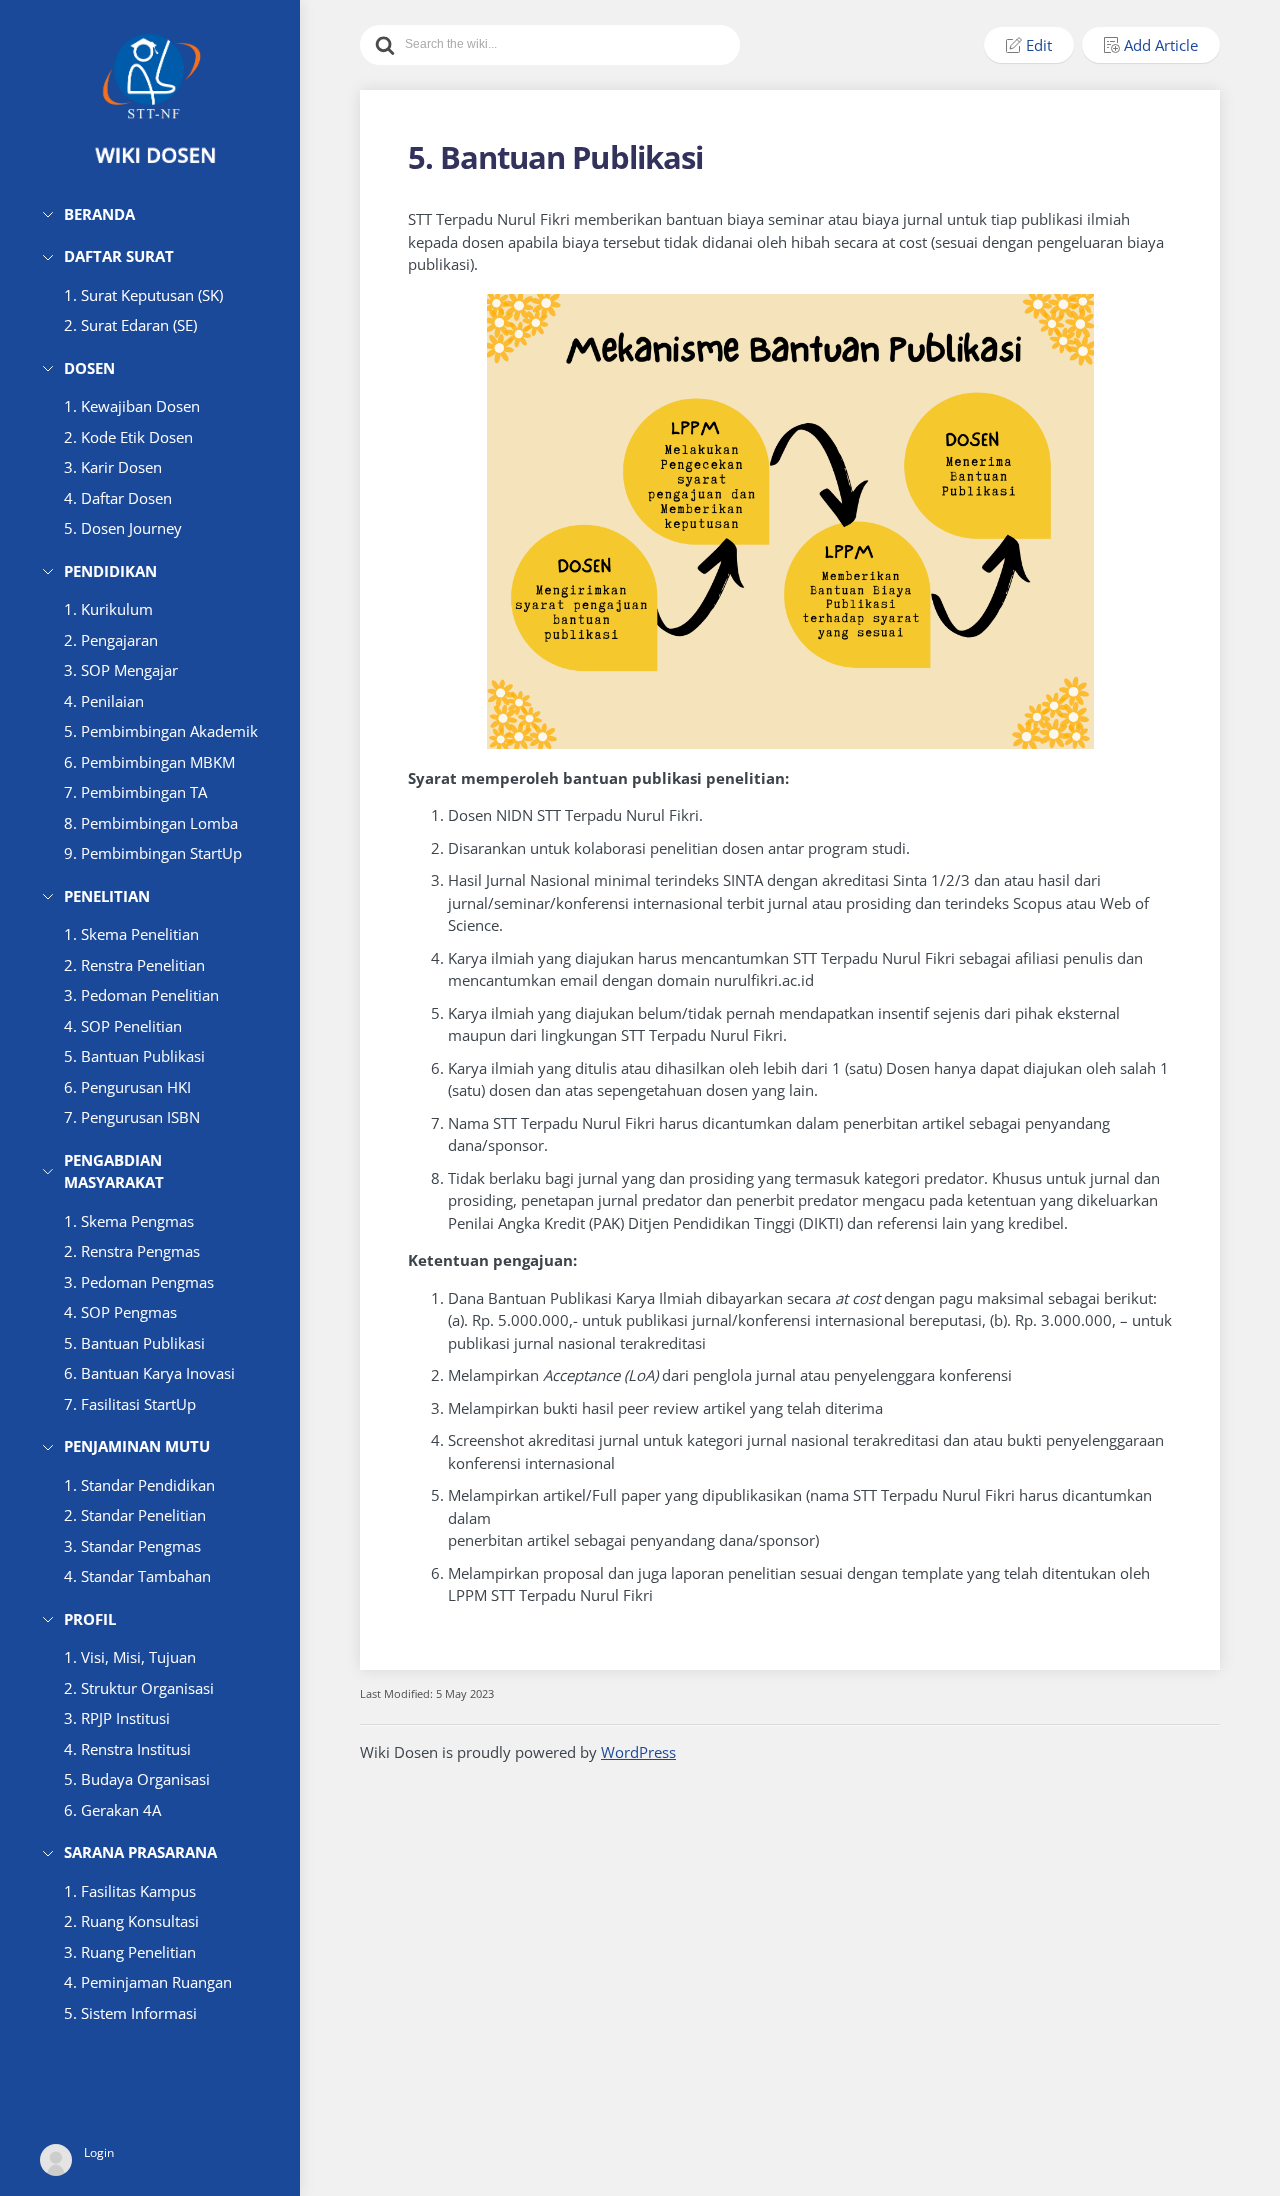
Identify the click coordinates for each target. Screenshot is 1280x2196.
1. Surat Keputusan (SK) (143, 295)
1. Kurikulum (108, 609)
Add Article (1161, 45)
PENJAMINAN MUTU (137, 1446)
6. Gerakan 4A (112, 1810)
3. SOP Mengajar (121, 670)
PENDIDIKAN (110, 571)
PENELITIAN (107, 896)
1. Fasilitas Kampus (130, 1891)
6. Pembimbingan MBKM (149, 762)
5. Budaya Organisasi (137, 1779)
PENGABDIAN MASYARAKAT (114, 1171)
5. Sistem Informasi (130, 2013)
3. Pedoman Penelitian (141, 995)
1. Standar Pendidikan (139, 1485)
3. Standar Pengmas (132, 1546)
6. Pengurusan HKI (127, 1087)
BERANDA (99, 214)
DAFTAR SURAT (119, 256)
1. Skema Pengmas (129, 1221)
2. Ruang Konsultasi (131, 1921)
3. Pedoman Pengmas (139, 1282)
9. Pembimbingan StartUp (153, 853)
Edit (1039, 45)
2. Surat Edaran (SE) (130, 325)
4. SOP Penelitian (123, 1026)
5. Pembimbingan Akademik (161, 731)
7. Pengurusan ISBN (132, 1117)
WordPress (638, 1752)
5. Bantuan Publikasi (134, 1056)
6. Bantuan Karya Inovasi (149, 1373)
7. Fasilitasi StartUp (130, 1404)
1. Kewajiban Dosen (132, 406)
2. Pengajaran (111, 640)
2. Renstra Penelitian (134, 965)
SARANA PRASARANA (140, 1852)
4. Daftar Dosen (118, 498)
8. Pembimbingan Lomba (151, 823)
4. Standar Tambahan (137, 1576)
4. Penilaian (104, 701)
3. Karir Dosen (113, 467)
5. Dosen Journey (123, 528)
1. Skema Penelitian (131, 934)
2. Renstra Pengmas (132, 1251)
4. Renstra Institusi (127, 1749)
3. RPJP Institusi (117, 1718)
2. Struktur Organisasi (139, 1688)
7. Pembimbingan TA (135, 792)
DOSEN (89, 368)
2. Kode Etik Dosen (128, 437)
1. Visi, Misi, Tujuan (130, 1657)
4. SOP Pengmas (120, 1312)
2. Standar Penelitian (135, 1515)
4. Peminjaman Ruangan (148, 1982)
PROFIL (90, 1619)
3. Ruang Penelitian (130, 1952)
